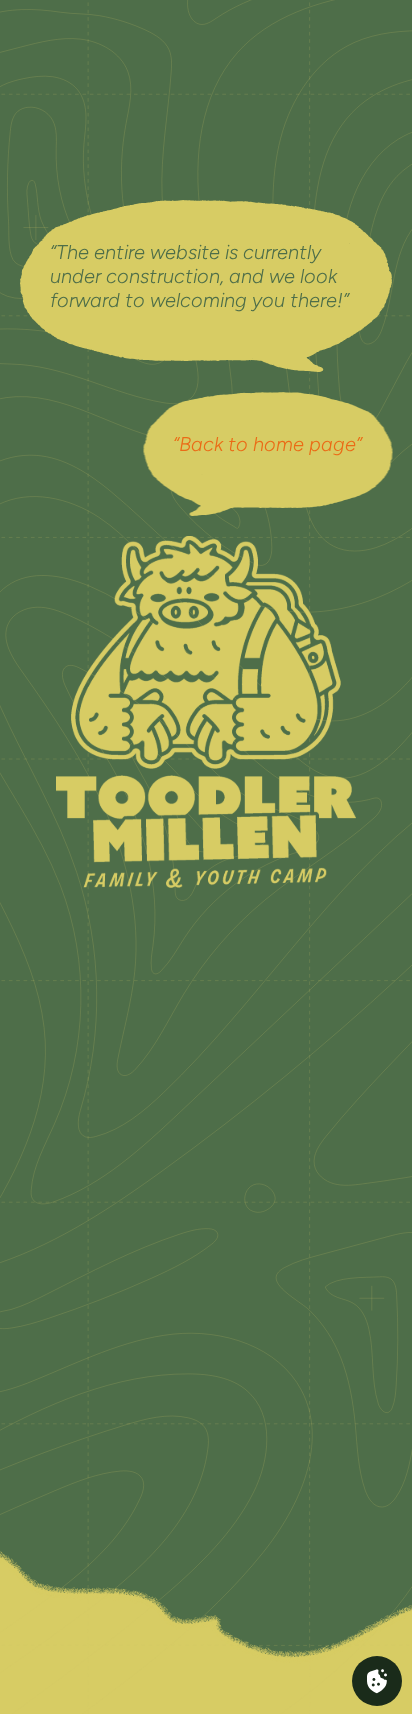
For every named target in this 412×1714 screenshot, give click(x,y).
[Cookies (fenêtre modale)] (377, 1681)
